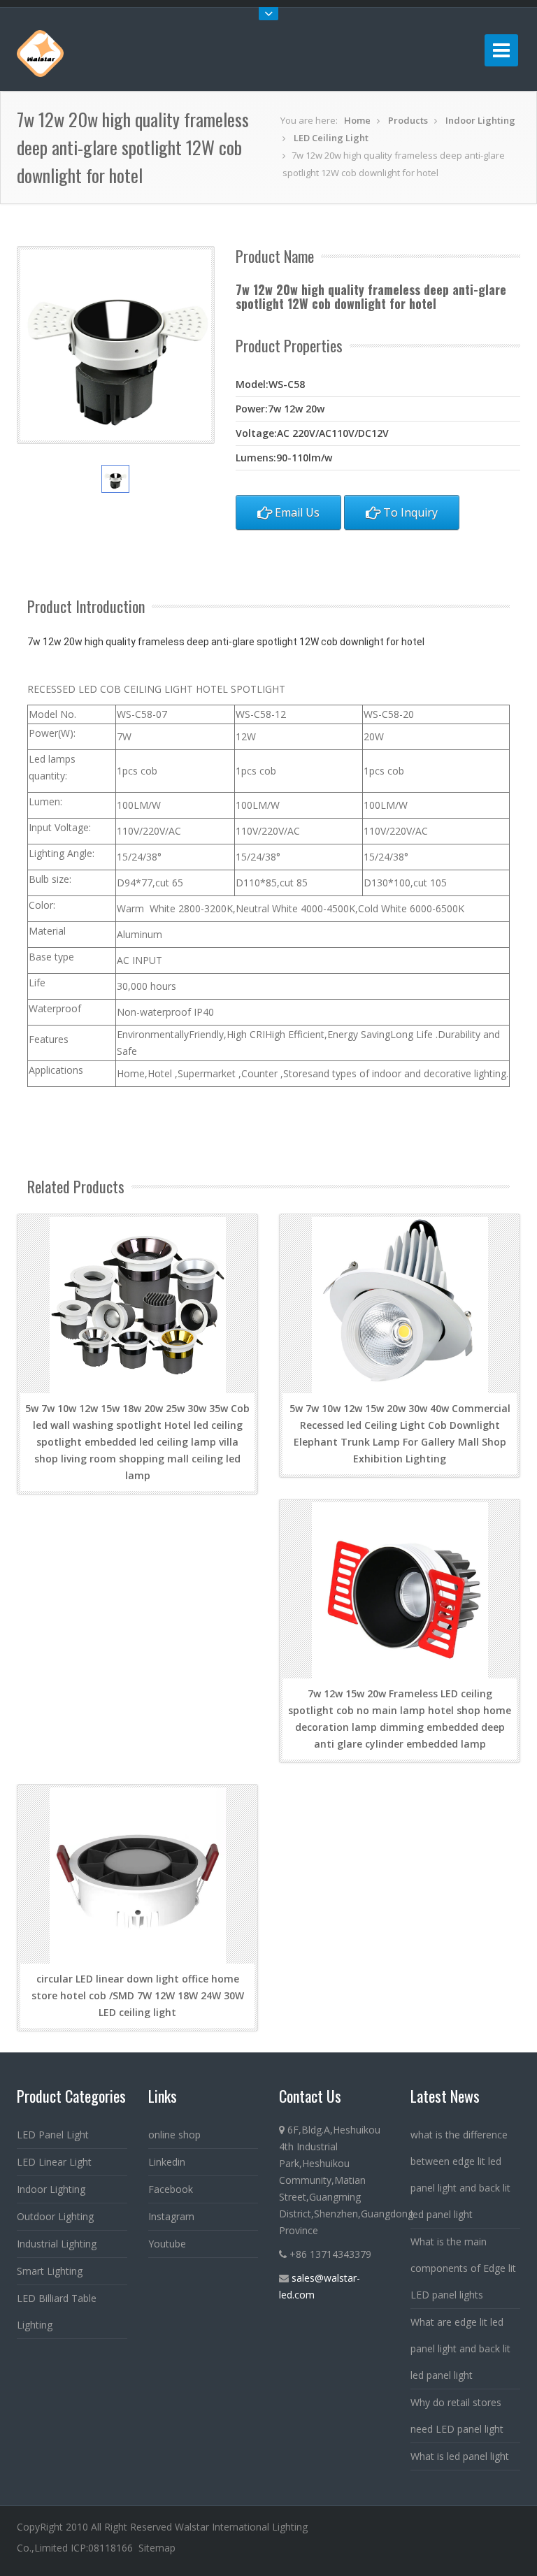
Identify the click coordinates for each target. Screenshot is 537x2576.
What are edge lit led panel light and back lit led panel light (460, 2348)
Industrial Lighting (57, 2244)
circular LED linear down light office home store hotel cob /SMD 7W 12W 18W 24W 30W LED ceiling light (138, 1995)
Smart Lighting (50, 2271)
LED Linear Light (54, 2162)
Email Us (296, 512)
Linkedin (167, 2162)
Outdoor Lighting (55, 2216)
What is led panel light (460, 2456)
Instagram (171, 2216)
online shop (174, 2135)
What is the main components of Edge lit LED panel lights (463, 2268)
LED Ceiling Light (331, 138)
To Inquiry (409, 512)
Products (408, 120)
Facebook (171, 2189)
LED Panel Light (53, 2135)
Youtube (167, 2244)
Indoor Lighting (480, 120)
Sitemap (157, 2548)
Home (357, 120)
